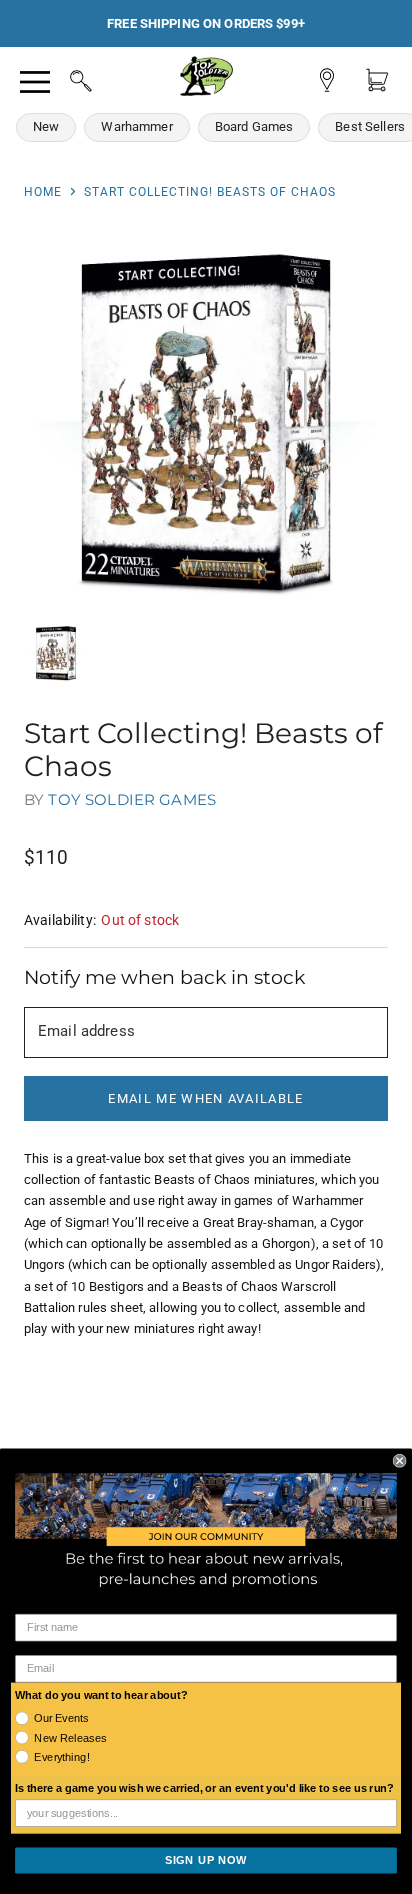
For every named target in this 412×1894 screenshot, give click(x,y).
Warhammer (136, 126)
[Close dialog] (400, 1461)
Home (43, 192)
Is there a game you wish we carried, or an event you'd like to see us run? (204, 1789)
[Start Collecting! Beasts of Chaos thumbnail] (56, 653)
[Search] (62, 78)
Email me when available (205, 1098)
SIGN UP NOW (206, 1860)
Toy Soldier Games (132, 799)
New (46, 126)
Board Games (254, 126)
